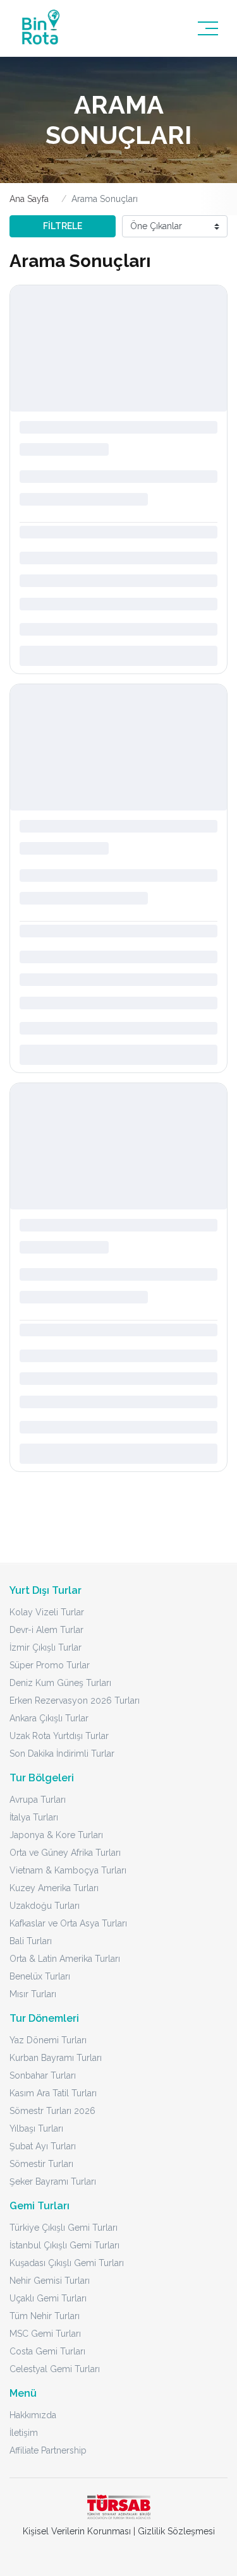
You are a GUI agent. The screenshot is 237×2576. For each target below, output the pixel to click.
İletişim (24, 2433)
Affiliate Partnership (48, 2450)
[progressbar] (118, 348)
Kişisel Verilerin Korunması (77, 2531)
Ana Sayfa (29, 199)
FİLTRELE (63, 226)
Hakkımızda (33, 2415)
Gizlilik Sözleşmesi (176, 2531)
